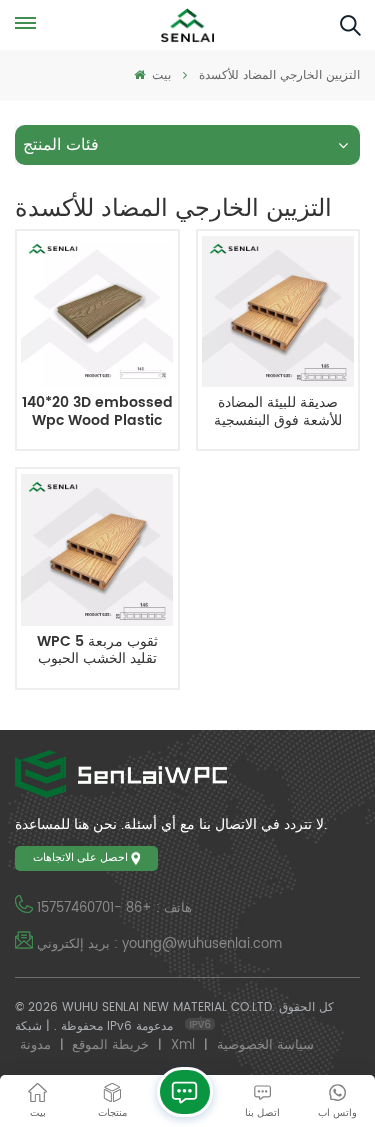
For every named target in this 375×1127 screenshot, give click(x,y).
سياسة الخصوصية (265, 1046)
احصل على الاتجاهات (80, 858)
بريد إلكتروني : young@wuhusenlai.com (159, 944)
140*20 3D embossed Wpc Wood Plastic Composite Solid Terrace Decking (97, 412)
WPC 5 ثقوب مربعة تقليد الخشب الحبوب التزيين (97, 651)
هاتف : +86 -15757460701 (114, 908)
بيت (159, 75)
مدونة (35, 1046)
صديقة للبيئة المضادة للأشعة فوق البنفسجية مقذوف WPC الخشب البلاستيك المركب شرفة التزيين (278, 412)
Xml (183, 1046)
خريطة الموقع (110, 1046)
